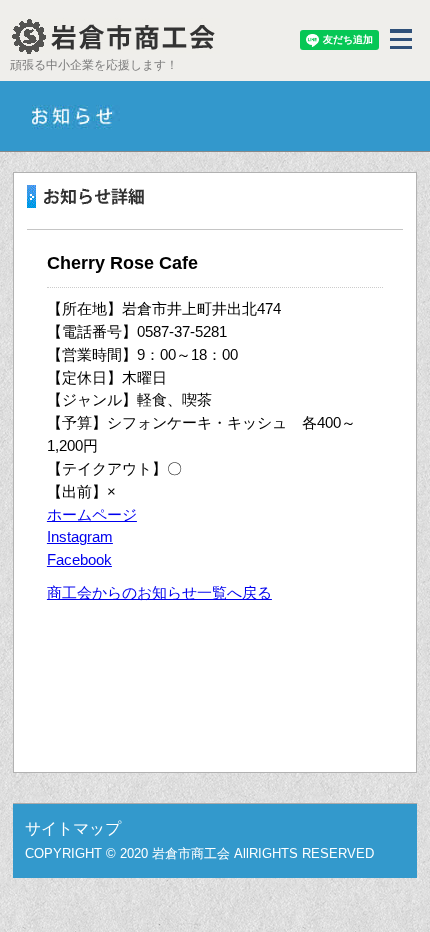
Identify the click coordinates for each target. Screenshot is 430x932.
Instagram (80, 536)
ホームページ (92, 514)
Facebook (79, 559)
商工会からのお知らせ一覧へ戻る (159, 592)
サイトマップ (73, 828)
